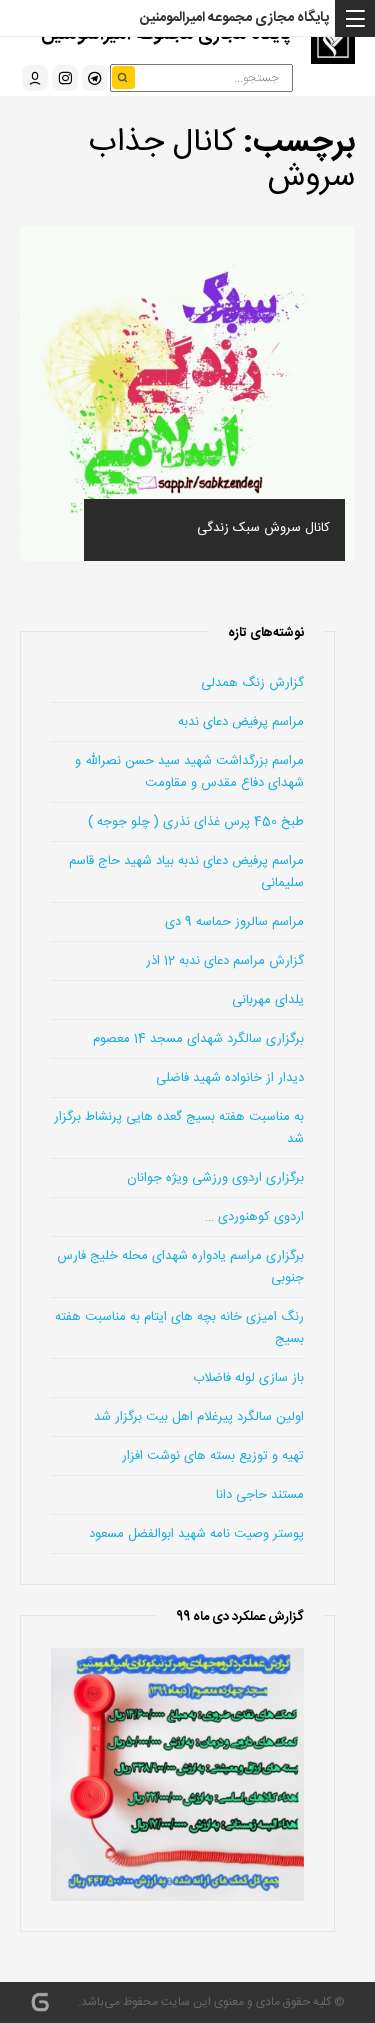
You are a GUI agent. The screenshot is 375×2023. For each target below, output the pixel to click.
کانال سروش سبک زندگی (263, 528)
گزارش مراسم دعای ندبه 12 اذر (225, 961)
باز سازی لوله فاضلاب (248, 1378)
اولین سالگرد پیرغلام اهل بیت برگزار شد (199, 1417)
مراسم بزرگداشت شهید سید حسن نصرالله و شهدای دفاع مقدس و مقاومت (189, 772)
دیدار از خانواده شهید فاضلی (230, 1078)
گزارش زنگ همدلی (252, 683)
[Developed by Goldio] (40, 2003)
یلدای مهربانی (268, 1000)
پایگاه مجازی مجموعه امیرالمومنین (234, 18)
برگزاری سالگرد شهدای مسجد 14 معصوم (198, 1039)
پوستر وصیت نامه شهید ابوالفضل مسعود (196, 1534)
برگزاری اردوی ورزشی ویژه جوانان (215, 1178)
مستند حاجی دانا (260, 1495)
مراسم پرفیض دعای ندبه (241, 722)
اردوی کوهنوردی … (254, 1217)
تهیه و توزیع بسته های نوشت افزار (213, 1456)
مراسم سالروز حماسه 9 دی (234, 922)
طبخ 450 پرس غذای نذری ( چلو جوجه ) (196, 822)
